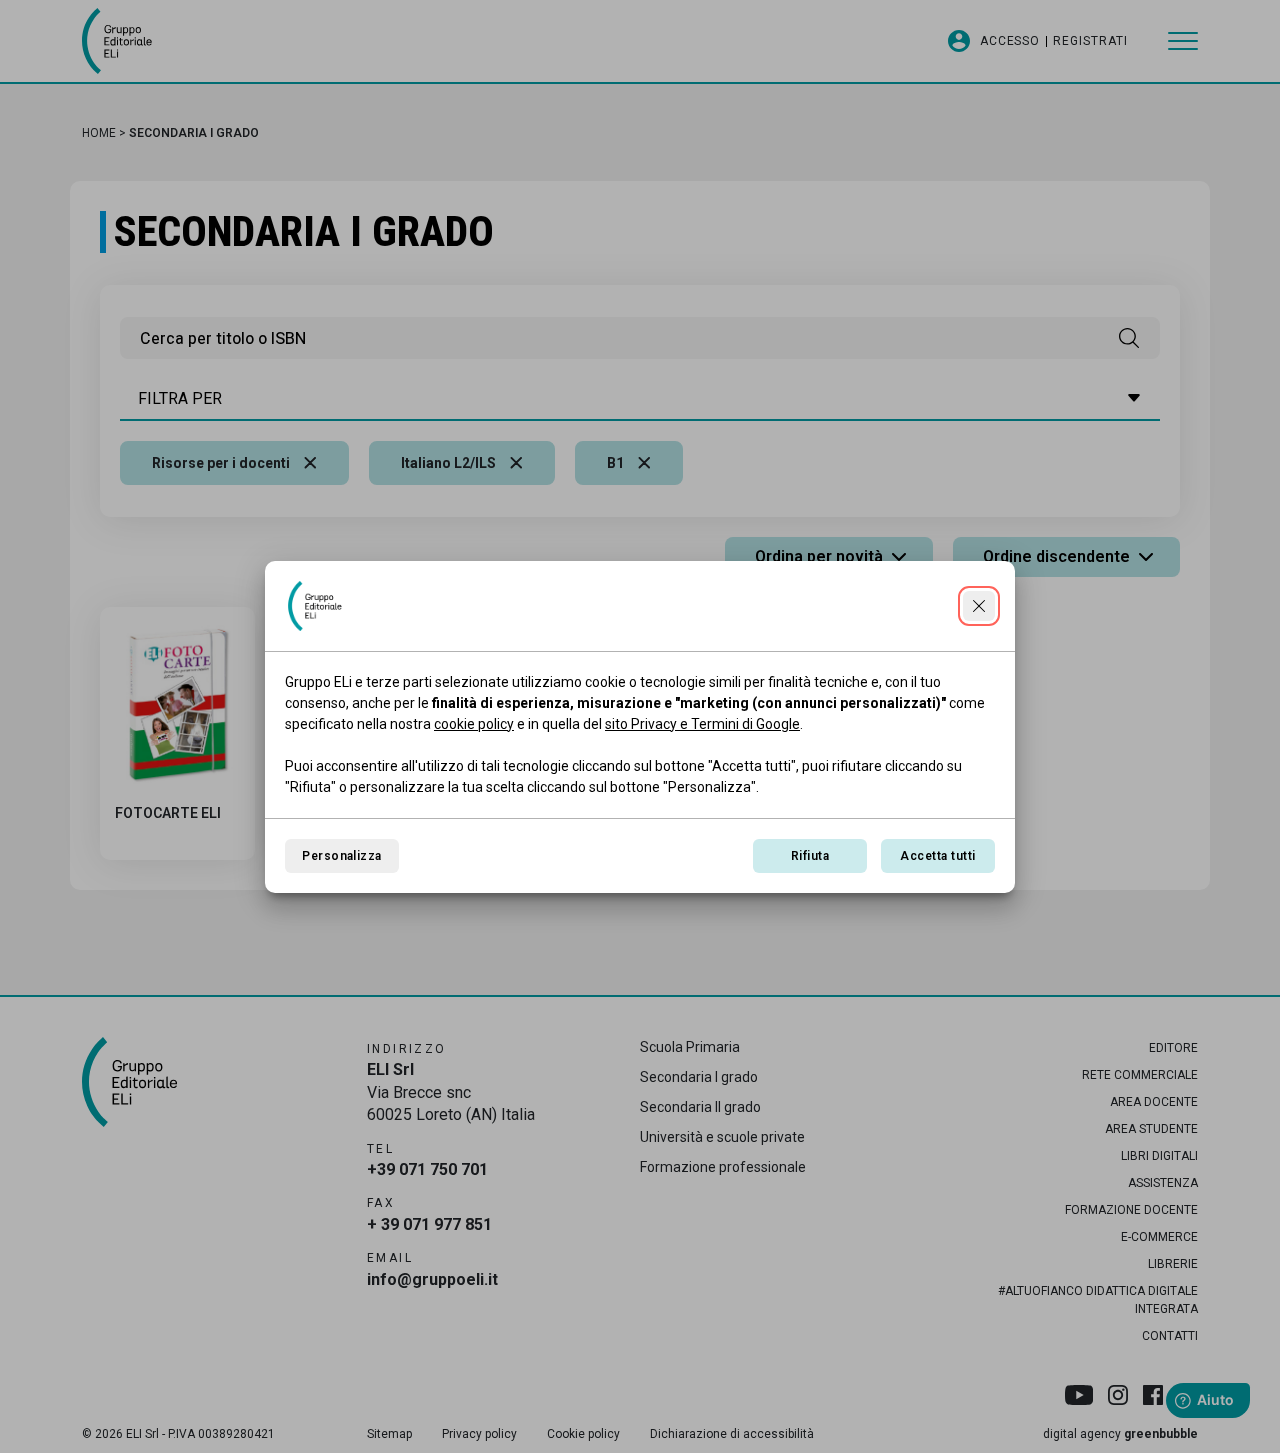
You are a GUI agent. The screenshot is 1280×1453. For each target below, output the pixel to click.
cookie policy (474, 724)
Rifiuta (810, 856)
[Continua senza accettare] (979, 606)
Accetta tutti (937, 856)
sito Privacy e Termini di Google (702, 724)
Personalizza (342, 856)
